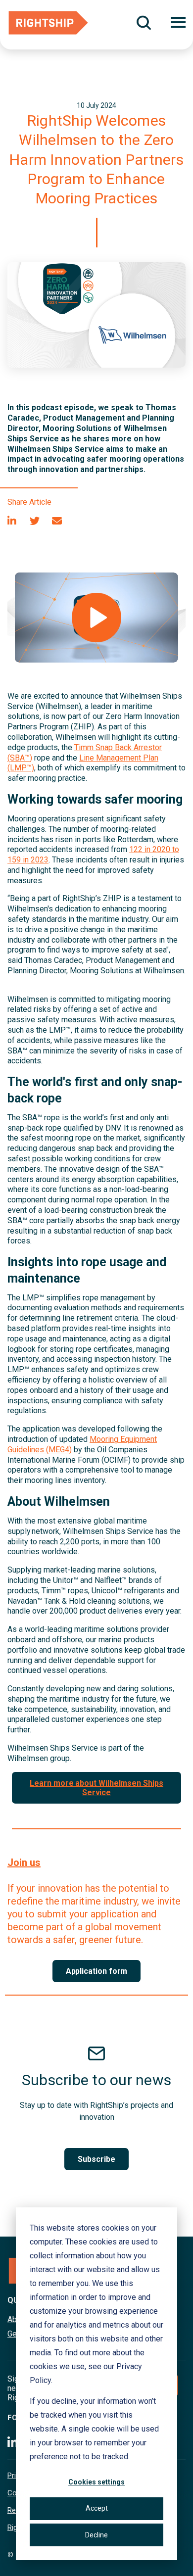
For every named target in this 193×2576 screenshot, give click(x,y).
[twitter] (35, 521)
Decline (96, 2535)
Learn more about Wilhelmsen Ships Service (96, 1788)
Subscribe (96, 2159)
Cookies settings (96, 2482)
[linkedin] (12, 521)
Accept (97, 2508)
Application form (97, 1971)
